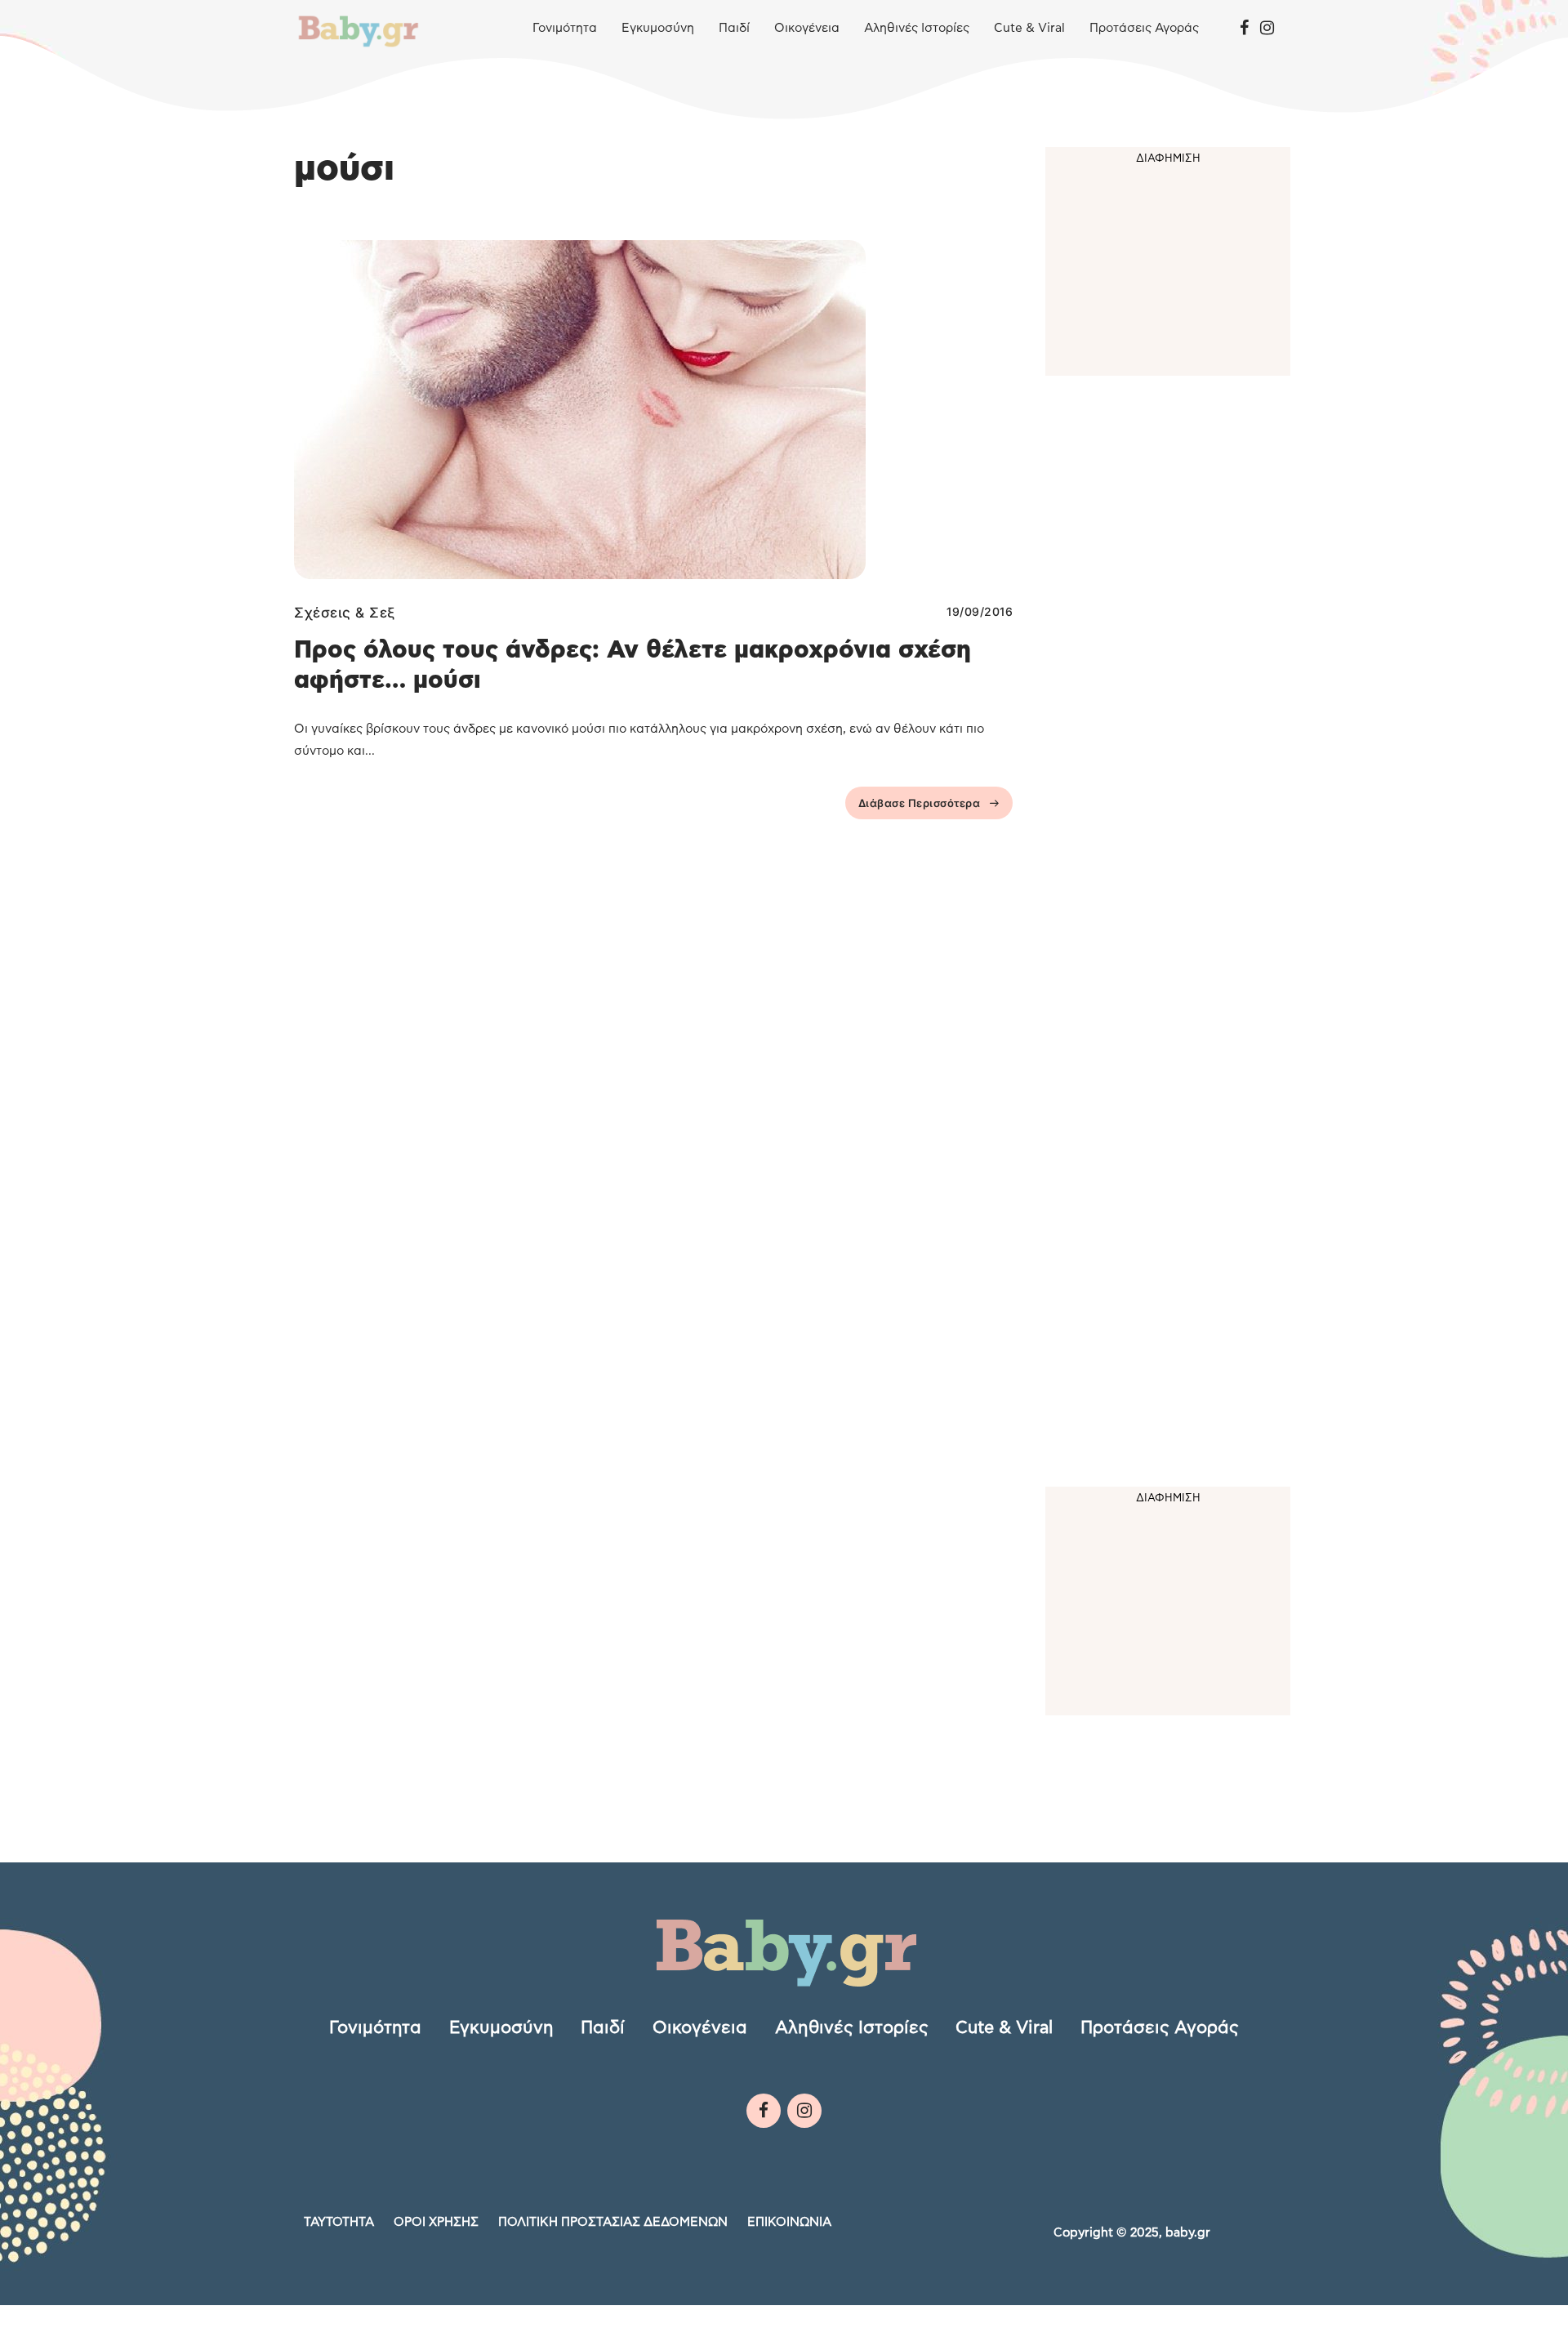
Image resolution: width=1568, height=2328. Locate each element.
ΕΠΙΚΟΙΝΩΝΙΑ (789, 2222)
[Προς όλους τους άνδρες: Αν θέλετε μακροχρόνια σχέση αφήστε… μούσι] (653, 410)
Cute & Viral (1029, 28)
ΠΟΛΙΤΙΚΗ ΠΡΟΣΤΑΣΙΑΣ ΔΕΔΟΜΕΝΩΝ (613, 2222)
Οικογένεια (807, 28)
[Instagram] (1267, 29)
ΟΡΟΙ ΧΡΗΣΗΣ (436, 2222)
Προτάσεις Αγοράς (1144, 28)
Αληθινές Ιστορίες (917, 28)
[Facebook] (1244, 29)
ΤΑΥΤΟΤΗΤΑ (339, 2222)
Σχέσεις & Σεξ (345, 613)
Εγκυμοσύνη (658, 28)
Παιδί (734, 28)
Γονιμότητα (565, 28)
